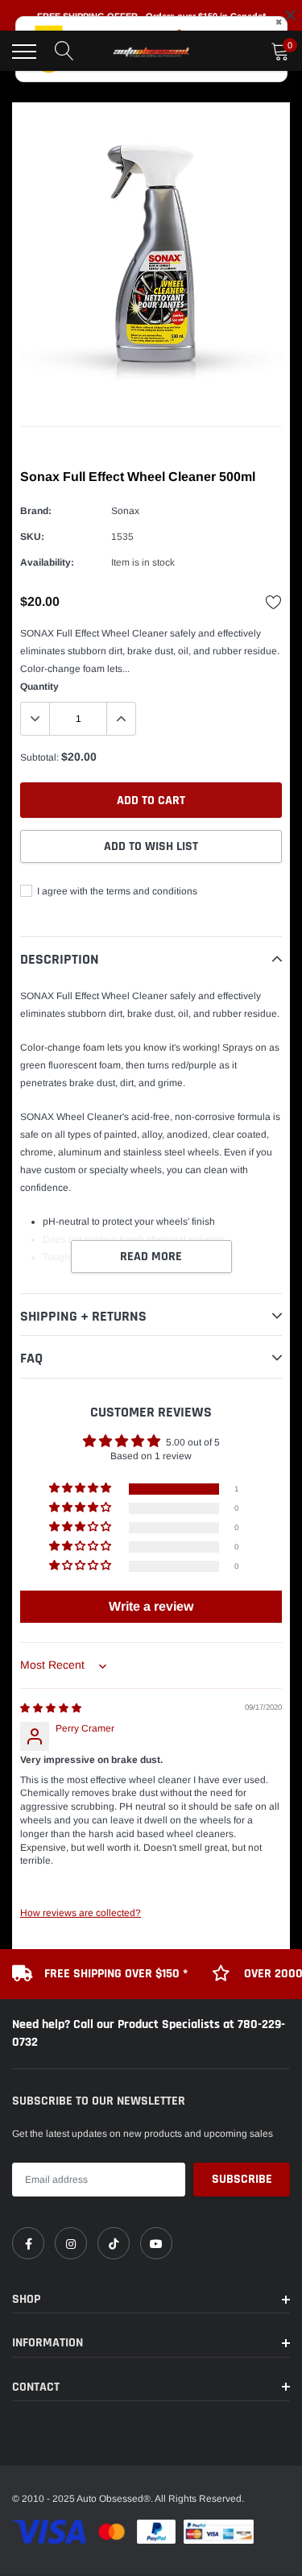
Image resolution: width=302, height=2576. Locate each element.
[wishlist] (274, 602)
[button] (81, 1489)
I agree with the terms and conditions (116, 891)
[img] (51, 1708)
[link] (28, 2243)
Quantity (39, 687)
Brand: (36, 511)
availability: (47, 562)
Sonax (125, 511)
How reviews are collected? (81, 1913)
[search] (64, 52)
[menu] (24, 52)
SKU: (32, 537)
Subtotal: (39, 757)
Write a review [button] (151, 1606)
